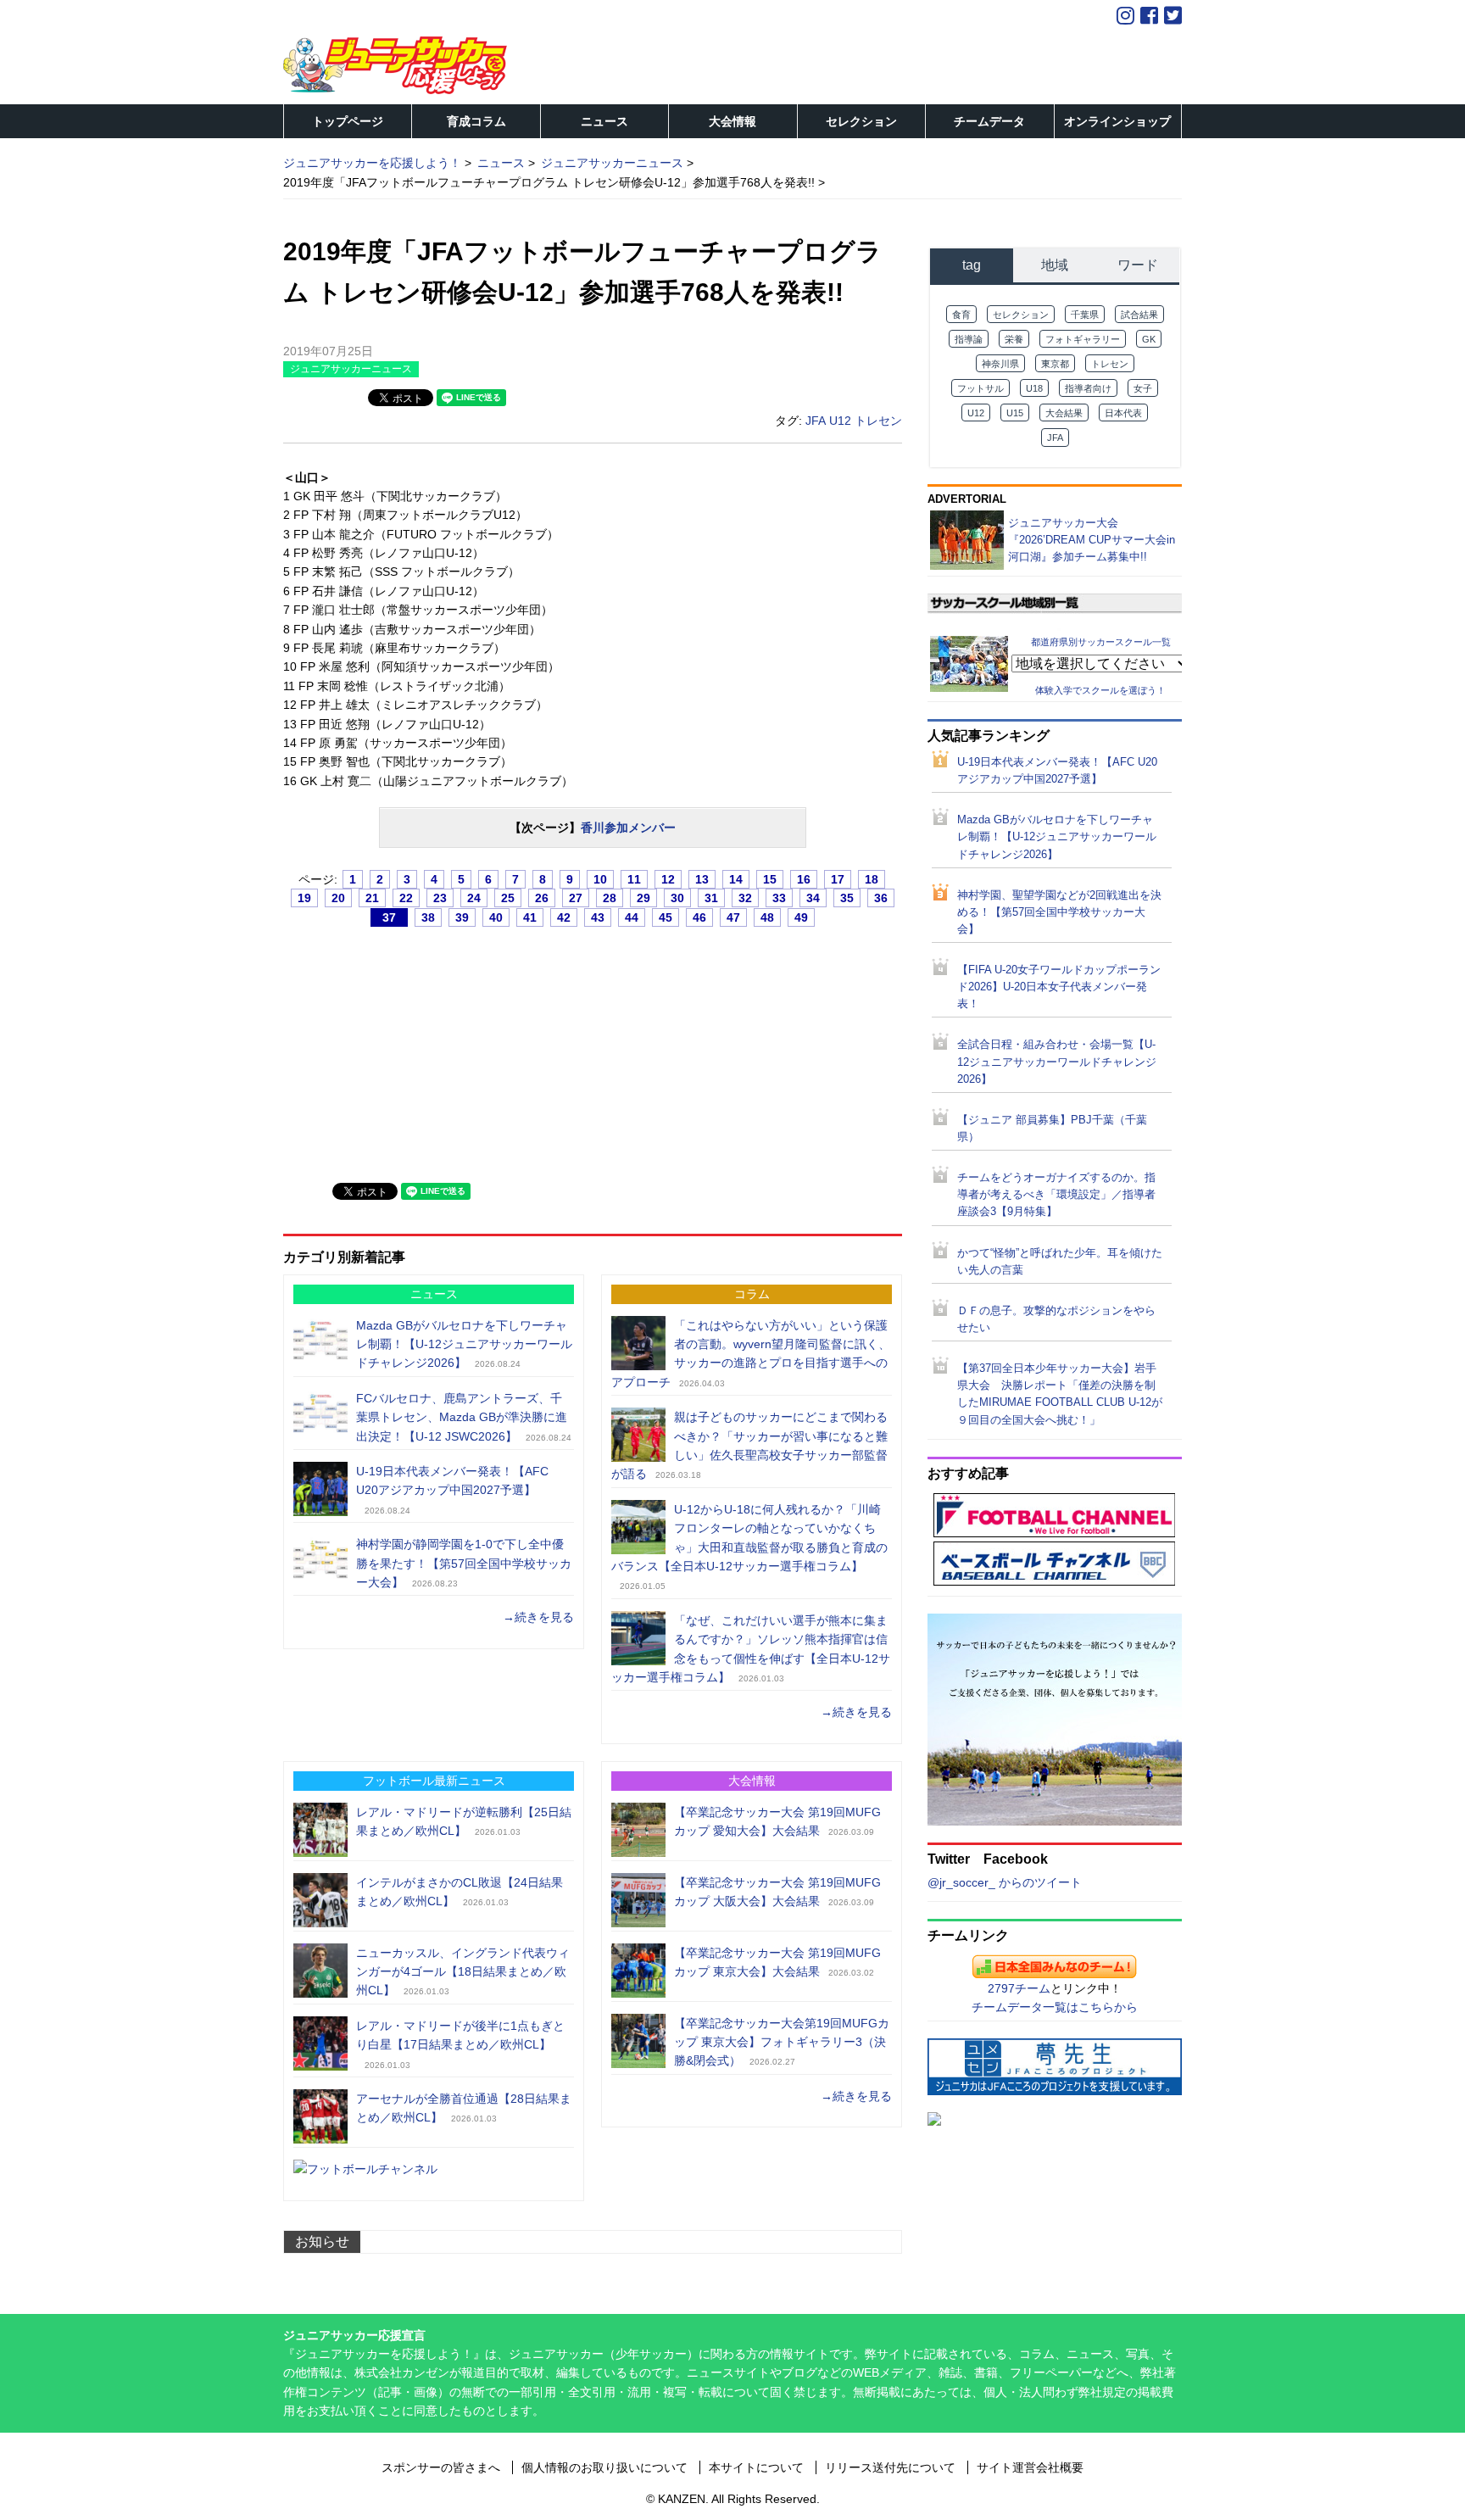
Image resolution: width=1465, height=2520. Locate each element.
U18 (1034, 388)
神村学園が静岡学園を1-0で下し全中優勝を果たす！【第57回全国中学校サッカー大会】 (464, 1563)
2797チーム (1019, 1988)
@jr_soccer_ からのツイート (1005, 1882)
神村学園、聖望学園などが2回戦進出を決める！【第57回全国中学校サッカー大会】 (1059, 912)
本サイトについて (756, 2467)
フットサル (980, 388)
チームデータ (989, 121)
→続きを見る (538, 1617)
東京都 (1055, 364)
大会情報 (732, 121)
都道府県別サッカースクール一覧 (1101, 642)
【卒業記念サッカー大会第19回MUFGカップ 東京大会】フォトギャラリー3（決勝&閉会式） (782, 2042)
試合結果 (1139, 315)
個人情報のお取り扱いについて (604, 2467)
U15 (1015, 413)
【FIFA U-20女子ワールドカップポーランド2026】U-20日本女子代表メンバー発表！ (1059, 987)
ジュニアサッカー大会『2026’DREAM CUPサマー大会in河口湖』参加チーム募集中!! (1092, 540)
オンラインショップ (1117, 121)
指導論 (969, 339)
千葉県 (1085, 315)
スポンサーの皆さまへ (441, 2467)
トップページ (348, 121)
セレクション (861, 121)
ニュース (604, 121)
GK (1149, 339)
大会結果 (1064, 413)
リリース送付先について (890, 2467)
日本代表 (1123, 413)
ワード (1138, 265)
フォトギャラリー (1083, 339)
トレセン (878, 421)
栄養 (1014, 339)
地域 (1055, 265)
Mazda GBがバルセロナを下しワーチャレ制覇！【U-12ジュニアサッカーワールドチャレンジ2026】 (464, 1344)
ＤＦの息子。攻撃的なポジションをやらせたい (1056, 1319)
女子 (1143, 388)
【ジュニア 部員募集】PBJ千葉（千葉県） (1052, 1129)
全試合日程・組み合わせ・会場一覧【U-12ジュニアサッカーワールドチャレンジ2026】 (1057, 1062)
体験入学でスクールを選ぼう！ (1100, 690)
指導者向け (1088, 388)
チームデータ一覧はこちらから (1055, 2007)
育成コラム (476, 121)
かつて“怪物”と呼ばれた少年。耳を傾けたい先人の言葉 (1060, 1262)
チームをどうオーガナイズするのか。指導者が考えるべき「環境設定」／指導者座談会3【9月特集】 (1056, 1195)
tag (972, 265)
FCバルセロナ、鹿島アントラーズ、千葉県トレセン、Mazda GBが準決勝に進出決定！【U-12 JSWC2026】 (462, 1417)
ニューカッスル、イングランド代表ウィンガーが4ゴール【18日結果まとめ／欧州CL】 (463, 1972)
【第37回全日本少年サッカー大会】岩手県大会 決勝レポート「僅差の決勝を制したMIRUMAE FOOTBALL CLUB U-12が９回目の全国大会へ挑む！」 (1060, 1394)
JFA (816, 421)
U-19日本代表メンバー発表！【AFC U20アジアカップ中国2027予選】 (1057, 771)
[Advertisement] (410, 1047)
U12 (840, 421)
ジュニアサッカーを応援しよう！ (372, 163)
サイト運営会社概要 (1030, 2467)
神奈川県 (1000, 364)
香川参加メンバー (628, 828)
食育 (961, 315)
